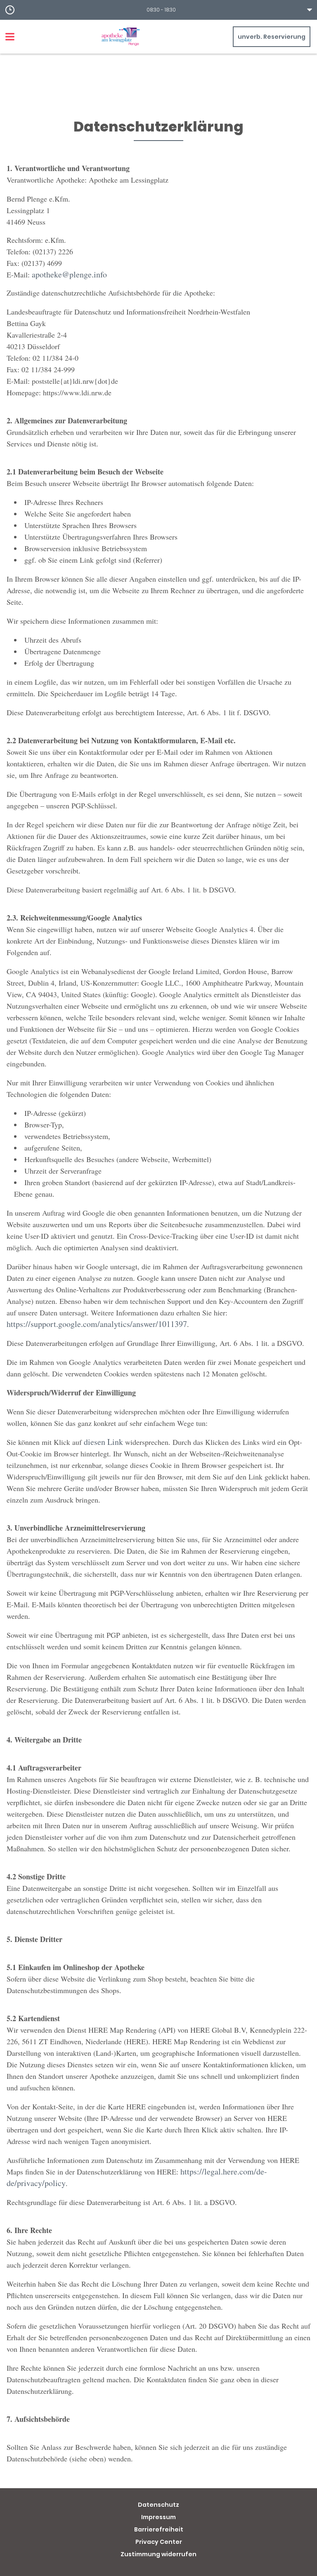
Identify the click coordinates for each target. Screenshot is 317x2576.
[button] (158, 10)
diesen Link (103, 1442)
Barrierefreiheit (159, 2529)
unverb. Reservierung (272, 37)
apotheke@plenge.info (69, 274)
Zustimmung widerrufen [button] (158, 2554)
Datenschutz (158, 2505)
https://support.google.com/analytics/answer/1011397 (97, 1324)
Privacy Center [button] (159, 2542)
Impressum (158, 2517)
